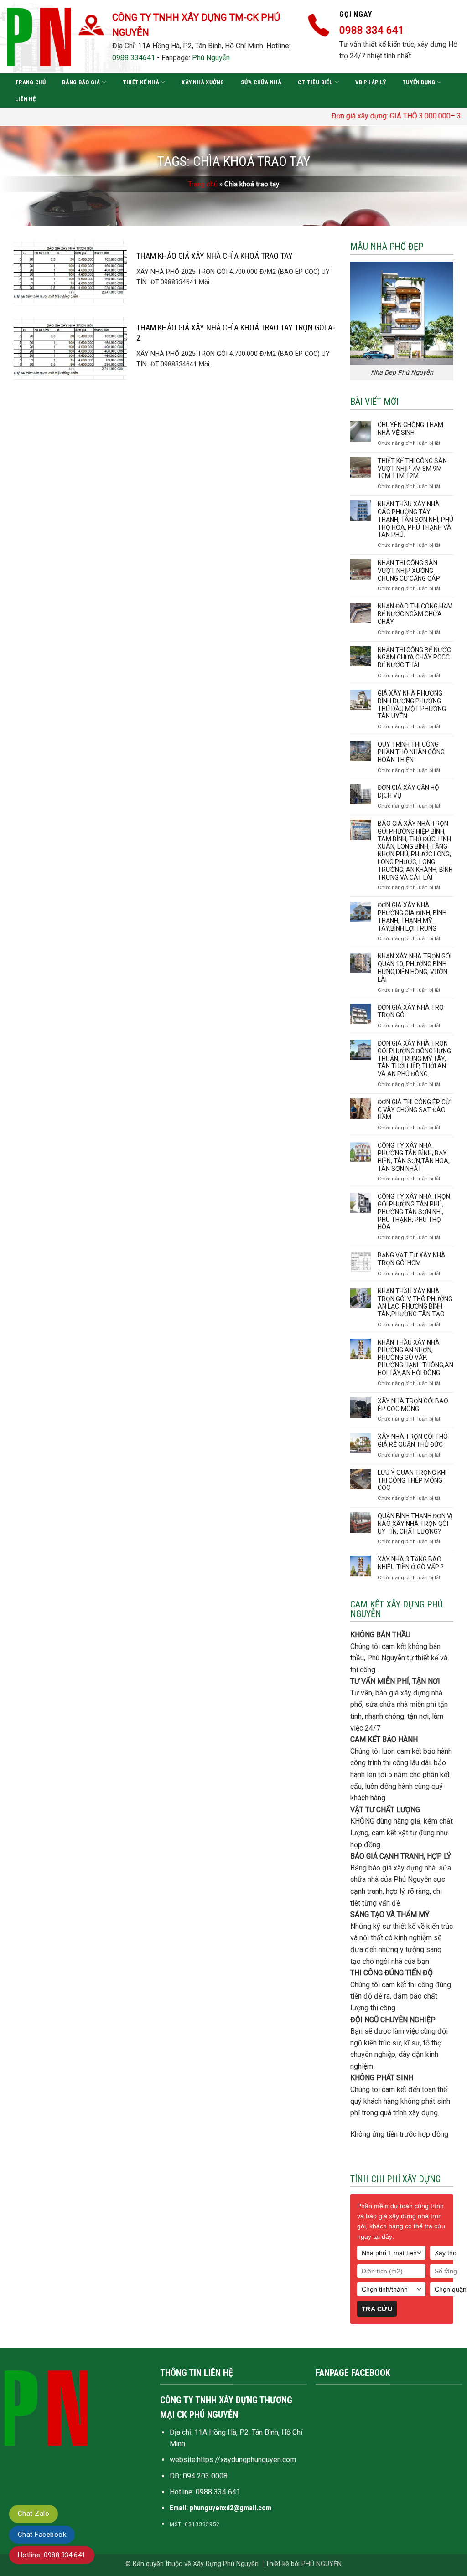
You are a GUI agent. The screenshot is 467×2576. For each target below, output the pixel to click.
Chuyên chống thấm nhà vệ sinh (410, 429)
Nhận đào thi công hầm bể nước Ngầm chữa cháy (415, 614)
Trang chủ (30, 82)
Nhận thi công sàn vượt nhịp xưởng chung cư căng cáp (409, 571)
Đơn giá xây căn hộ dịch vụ (408, 791)
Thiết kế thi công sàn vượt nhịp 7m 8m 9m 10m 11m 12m (412, 469)
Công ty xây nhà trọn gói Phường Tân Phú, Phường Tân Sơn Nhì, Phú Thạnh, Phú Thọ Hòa (414, 1212)
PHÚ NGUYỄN (322, 2564)
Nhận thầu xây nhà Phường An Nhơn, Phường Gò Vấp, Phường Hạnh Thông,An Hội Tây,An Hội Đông (415, 1358)
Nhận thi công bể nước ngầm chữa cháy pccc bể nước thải (414, 658)
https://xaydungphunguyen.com (246, 2460)
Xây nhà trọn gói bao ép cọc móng (413, 1405)
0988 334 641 (218, 2492)
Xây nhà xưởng (203, 82)
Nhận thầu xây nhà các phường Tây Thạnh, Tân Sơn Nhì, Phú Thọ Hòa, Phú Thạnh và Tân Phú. (415, 519)
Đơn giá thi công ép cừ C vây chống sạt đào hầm (414, 1110)
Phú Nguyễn (211, 58)
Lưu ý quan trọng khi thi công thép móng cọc (412, 1480)
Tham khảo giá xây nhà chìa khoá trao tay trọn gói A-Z (236, 333)
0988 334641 (134, 58)
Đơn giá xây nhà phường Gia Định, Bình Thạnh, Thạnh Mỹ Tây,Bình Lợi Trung (412, 917)
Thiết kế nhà (141, 82)
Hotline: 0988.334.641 (52, 2555)
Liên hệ (25, 99)
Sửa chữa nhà (261, 82)
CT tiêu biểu (315, 82)
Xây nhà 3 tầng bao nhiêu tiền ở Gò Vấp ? (411, 1563)
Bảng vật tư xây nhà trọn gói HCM (412, 1259)
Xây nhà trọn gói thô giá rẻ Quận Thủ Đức (413, 1440)
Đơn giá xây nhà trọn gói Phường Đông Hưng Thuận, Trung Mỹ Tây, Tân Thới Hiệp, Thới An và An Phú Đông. (414, 1059)
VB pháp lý (371, 82)
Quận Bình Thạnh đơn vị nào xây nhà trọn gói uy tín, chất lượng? (415, 1524)
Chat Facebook (42, 2535)
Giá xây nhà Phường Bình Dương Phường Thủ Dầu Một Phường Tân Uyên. (412, 705)
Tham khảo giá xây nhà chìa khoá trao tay (215, 256)
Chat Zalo (34, 2514)
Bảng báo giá (81, 82)
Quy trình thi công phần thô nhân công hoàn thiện (411, 752)
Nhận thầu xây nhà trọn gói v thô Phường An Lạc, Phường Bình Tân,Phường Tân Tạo (415, 1303)
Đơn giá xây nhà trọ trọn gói (411, 1011)
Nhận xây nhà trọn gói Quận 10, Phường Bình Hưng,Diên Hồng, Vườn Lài (415, 968)
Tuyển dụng (419, 82)
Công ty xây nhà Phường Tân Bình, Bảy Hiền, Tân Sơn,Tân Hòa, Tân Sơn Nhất (414, 1157)
